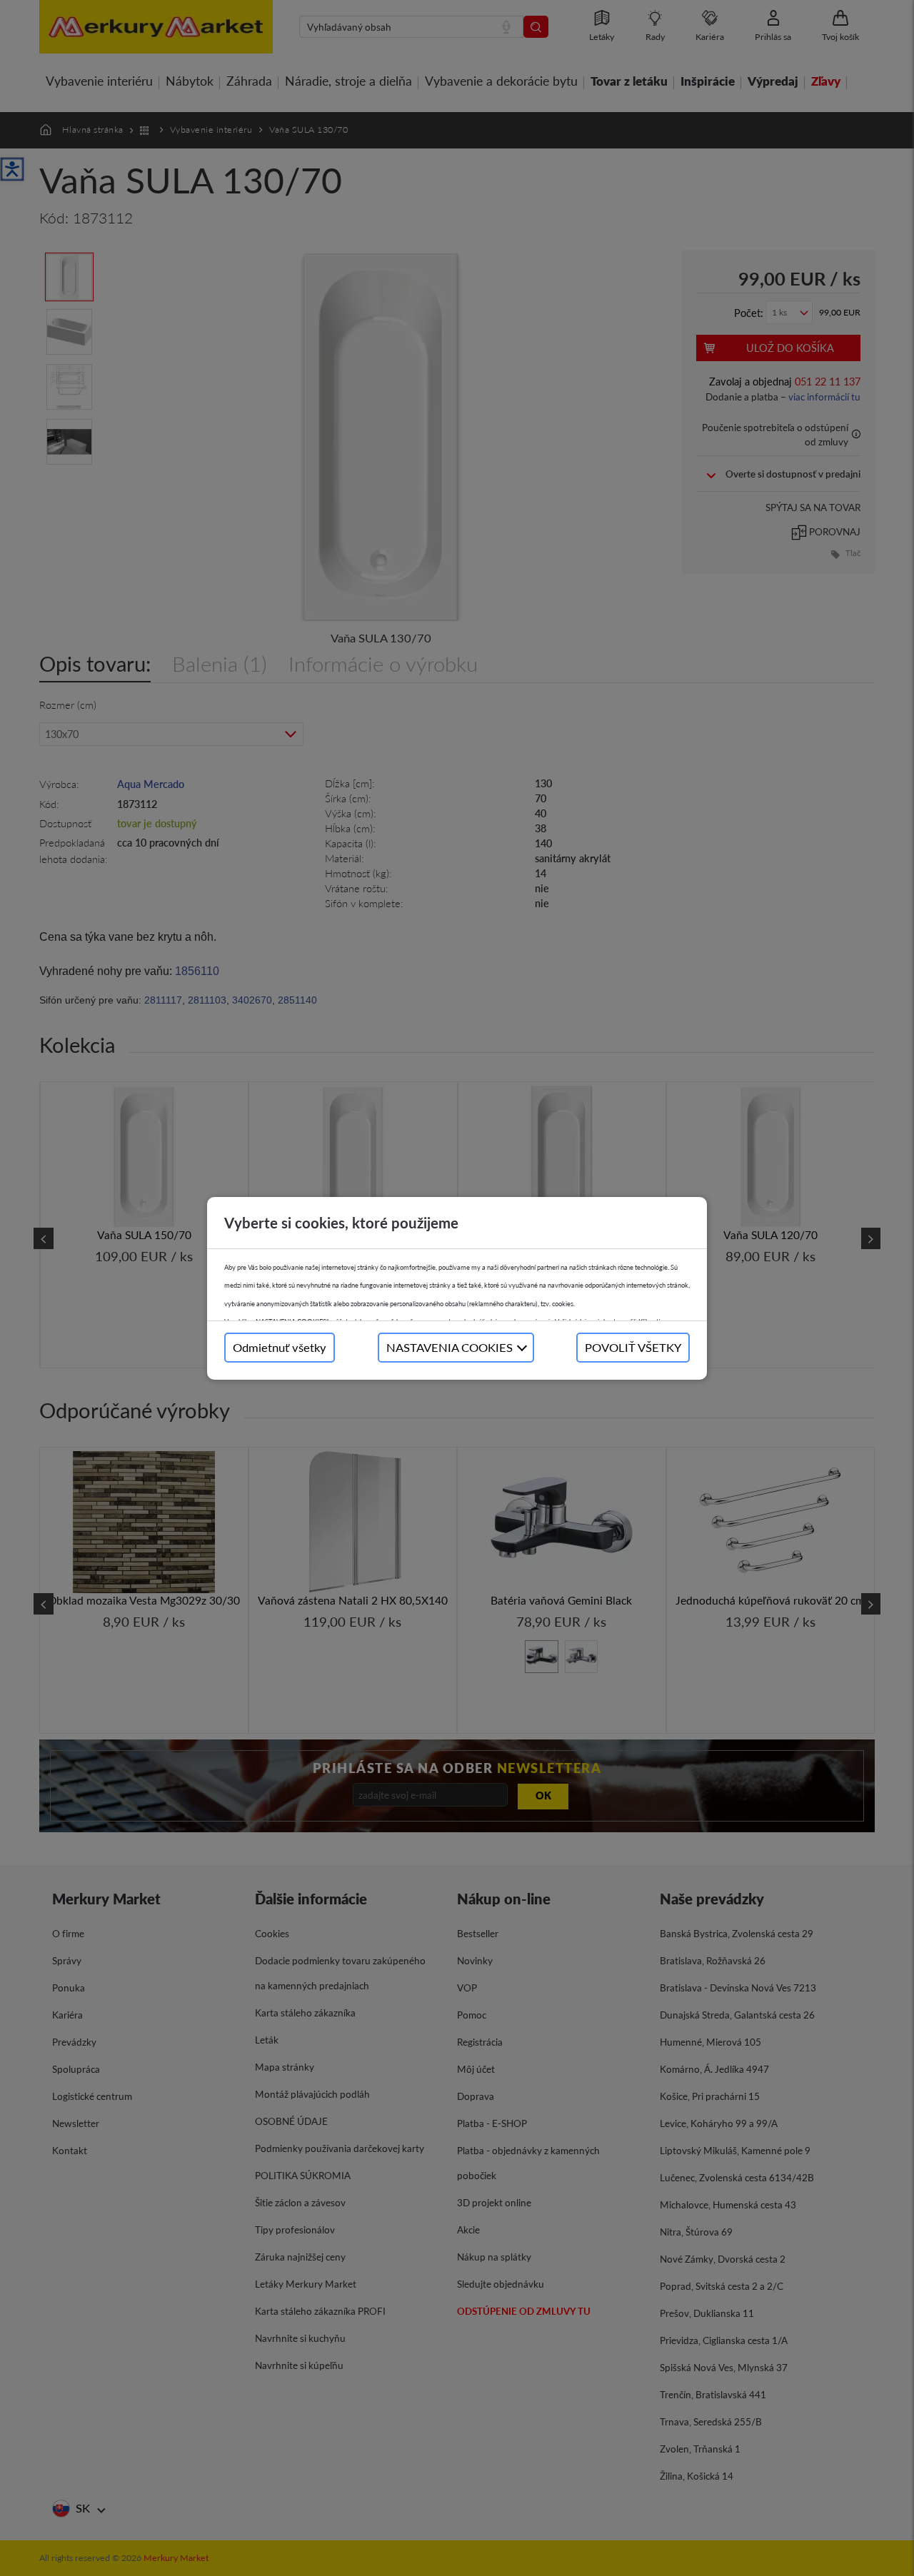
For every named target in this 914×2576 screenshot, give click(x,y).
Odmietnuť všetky (280, 1347)
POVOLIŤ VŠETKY (633, 1347)
